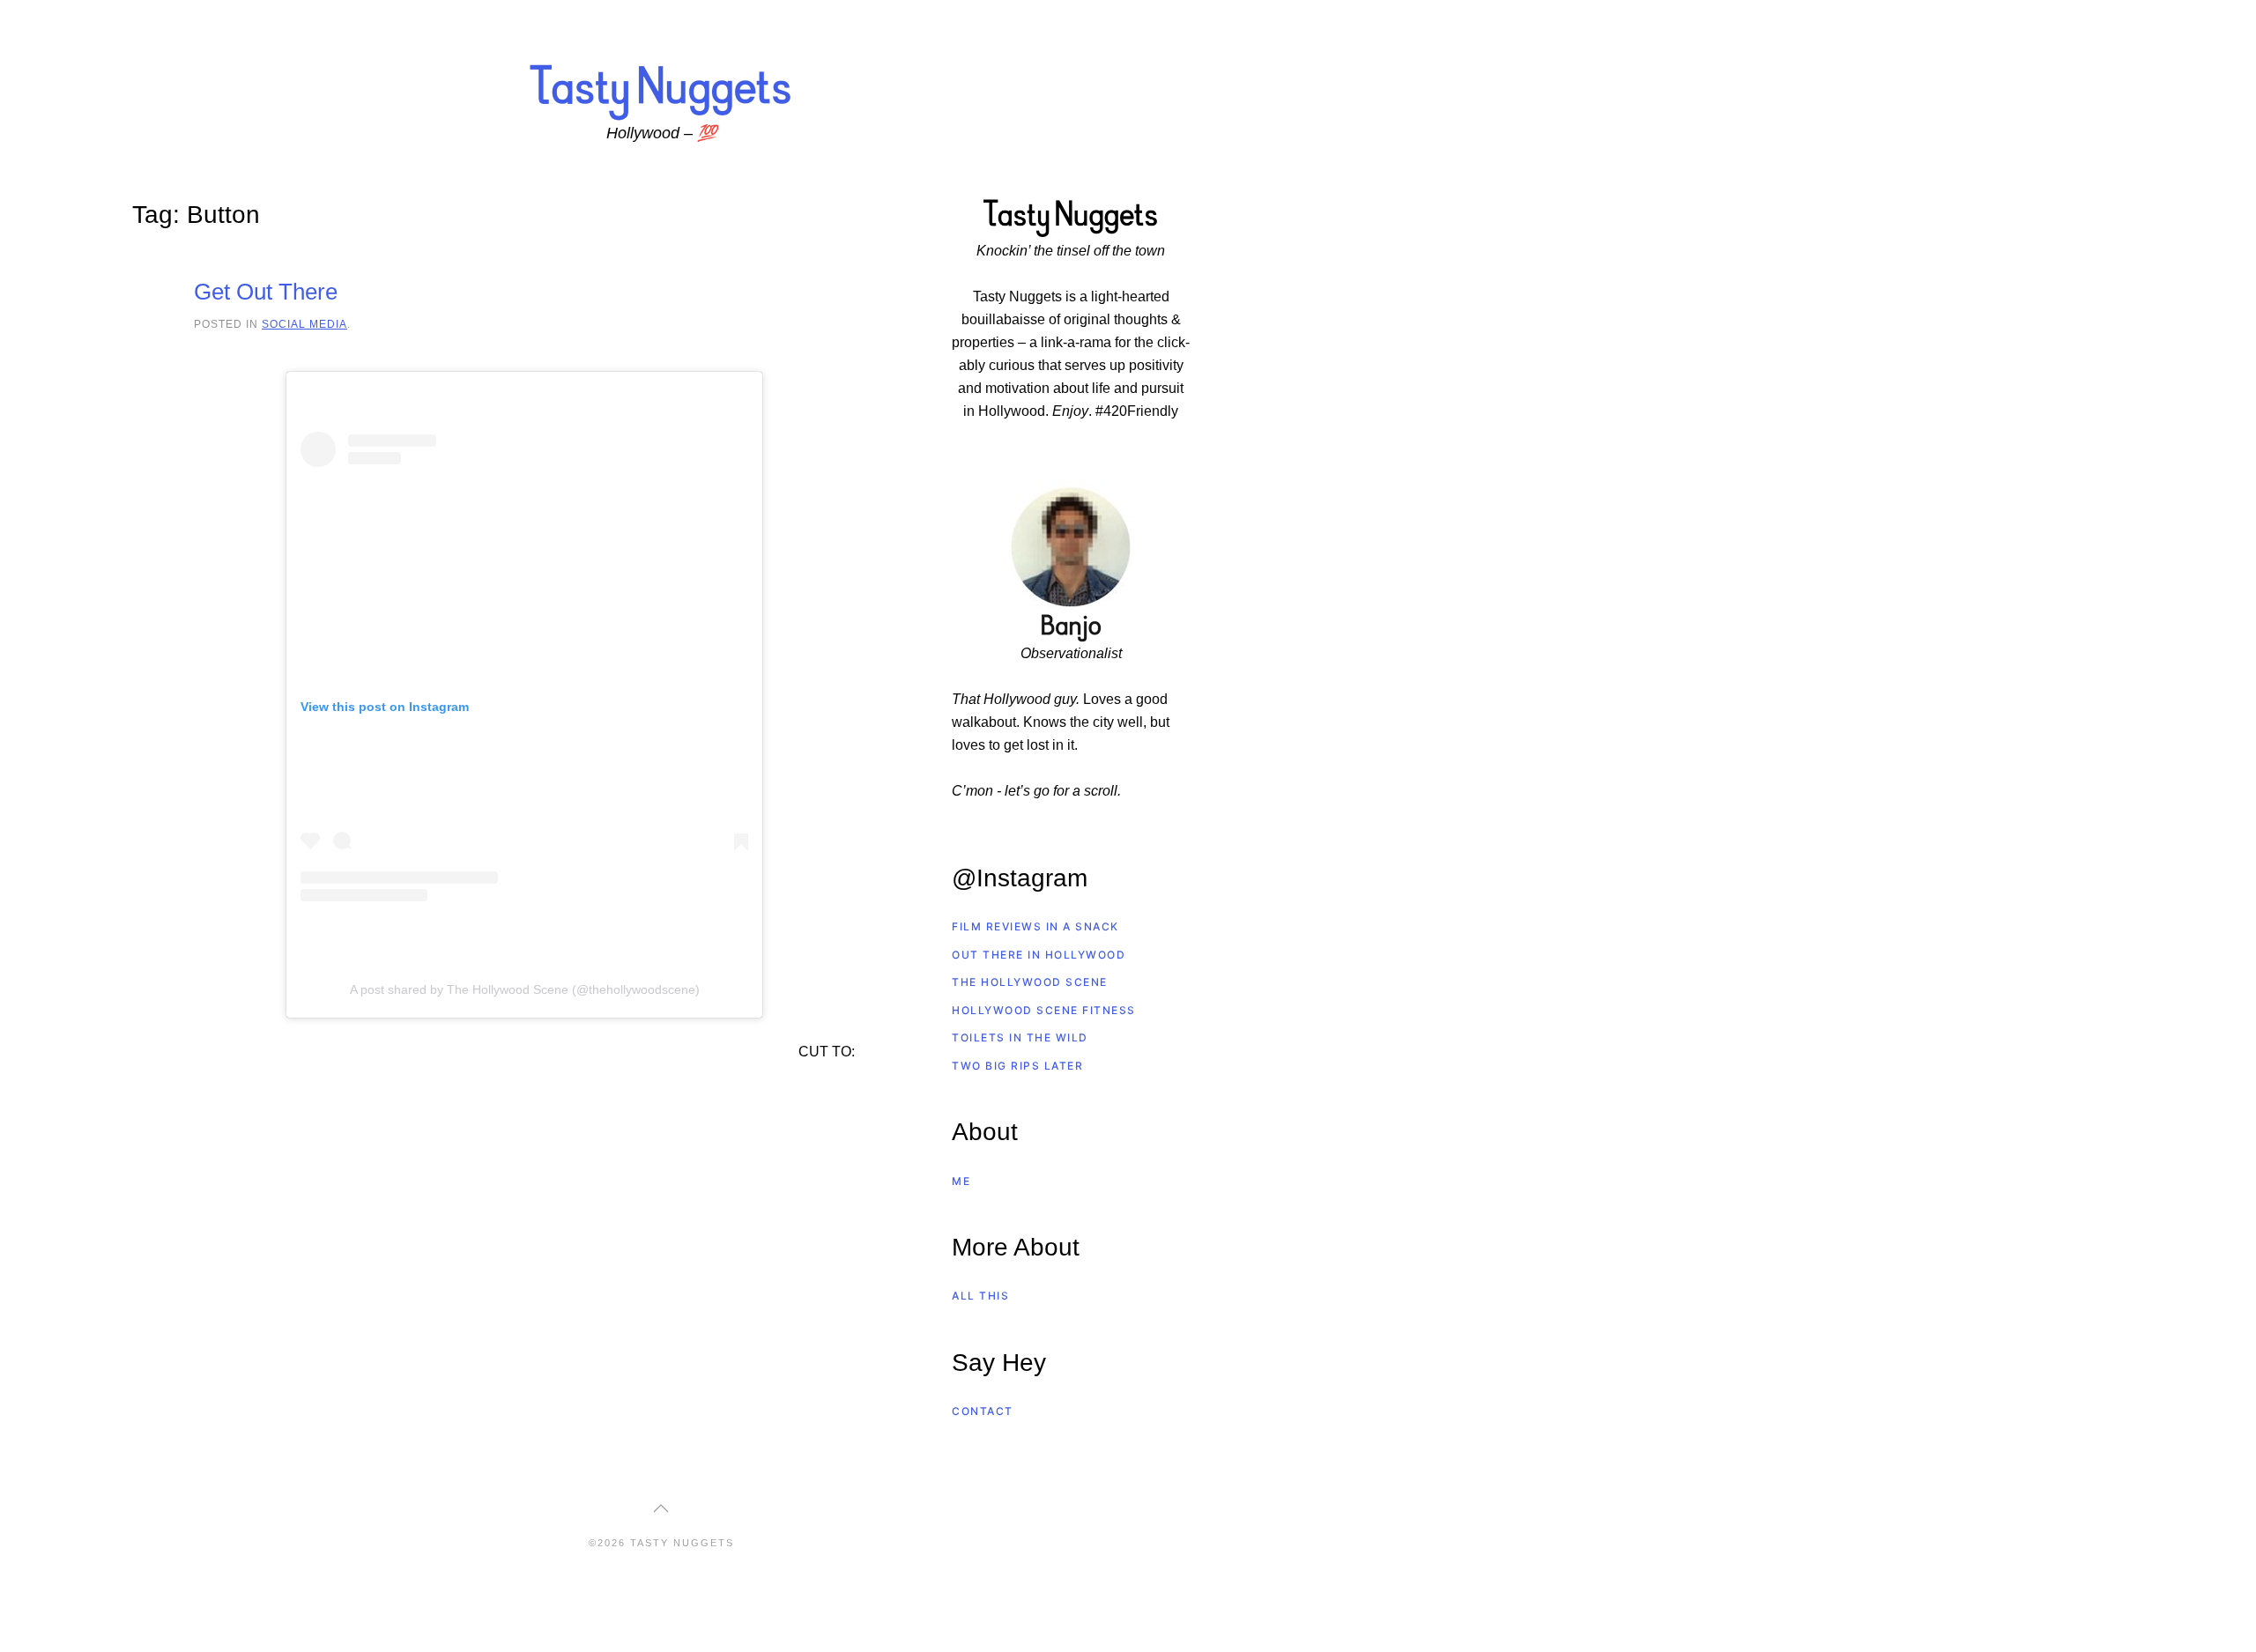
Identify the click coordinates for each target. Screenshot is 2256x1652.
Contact (983, 1411)
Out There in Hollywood (1039, 955)
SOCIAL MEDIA (304, 324)
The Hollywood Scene (1030, 982)
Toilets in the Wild (1020, 1037)
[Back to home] (661, 92)
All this (980, 1296)
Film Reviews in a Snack (1035, 926)
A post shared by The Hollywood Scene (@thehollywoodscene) (525, 989)
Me (961, 1181)
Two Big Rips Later (1017, 1066)
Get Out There (266, 292)
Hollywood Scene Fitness (1044, 1010)
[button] (661, 1508)
